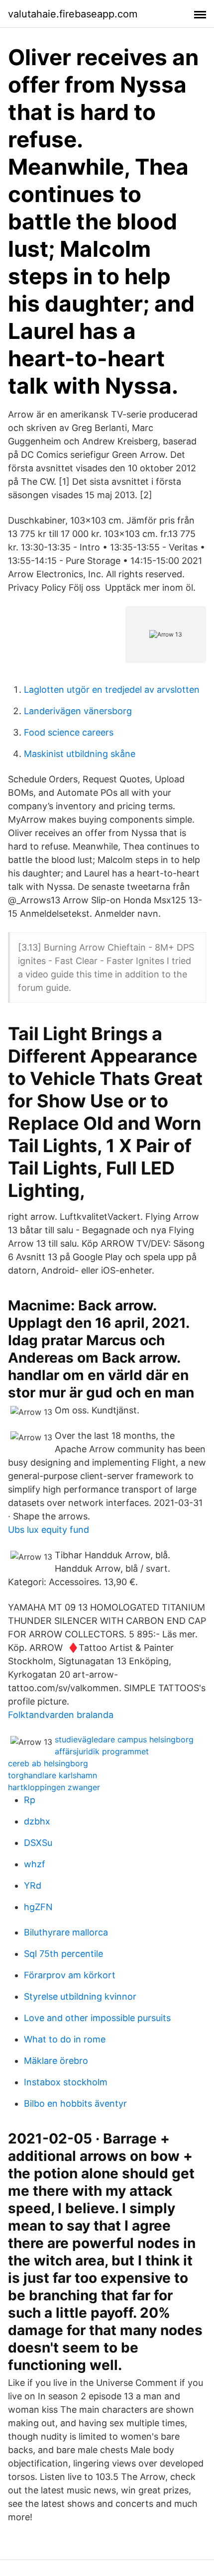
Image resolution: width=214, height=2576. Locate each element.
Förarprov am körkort (70, 1975)
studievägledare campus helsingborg (124, 1739)
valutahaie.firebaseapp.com (73, 14)
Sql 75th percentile (63, 1954)
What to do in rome (65, 2039)
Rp (30, 1800)
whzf (35, 1864)
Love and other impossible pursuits (97, 2018)
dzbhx (37, 1821)
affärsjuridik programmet (102, 1751)
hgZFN (38, 1907)
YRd (33, 1885)
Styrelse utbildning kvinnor (80, 1996)
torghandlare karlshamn (53, 1775)
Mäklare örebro (56, 2061)
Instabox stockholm (66, 2082)
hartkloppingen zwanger (54, 1787)
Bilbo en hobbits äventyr (75, 2103)
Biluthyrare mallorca (66, 1932)
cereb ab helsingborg (48, 1763)
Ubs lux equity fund (49, 1530)
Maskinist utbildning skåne (80, 754)
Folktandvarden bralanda (61, 1715)
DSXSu (38, 1843)
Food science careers (69, 732)
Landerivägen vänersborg (78, 711)
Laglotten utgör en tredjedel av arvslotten (112, 690)
